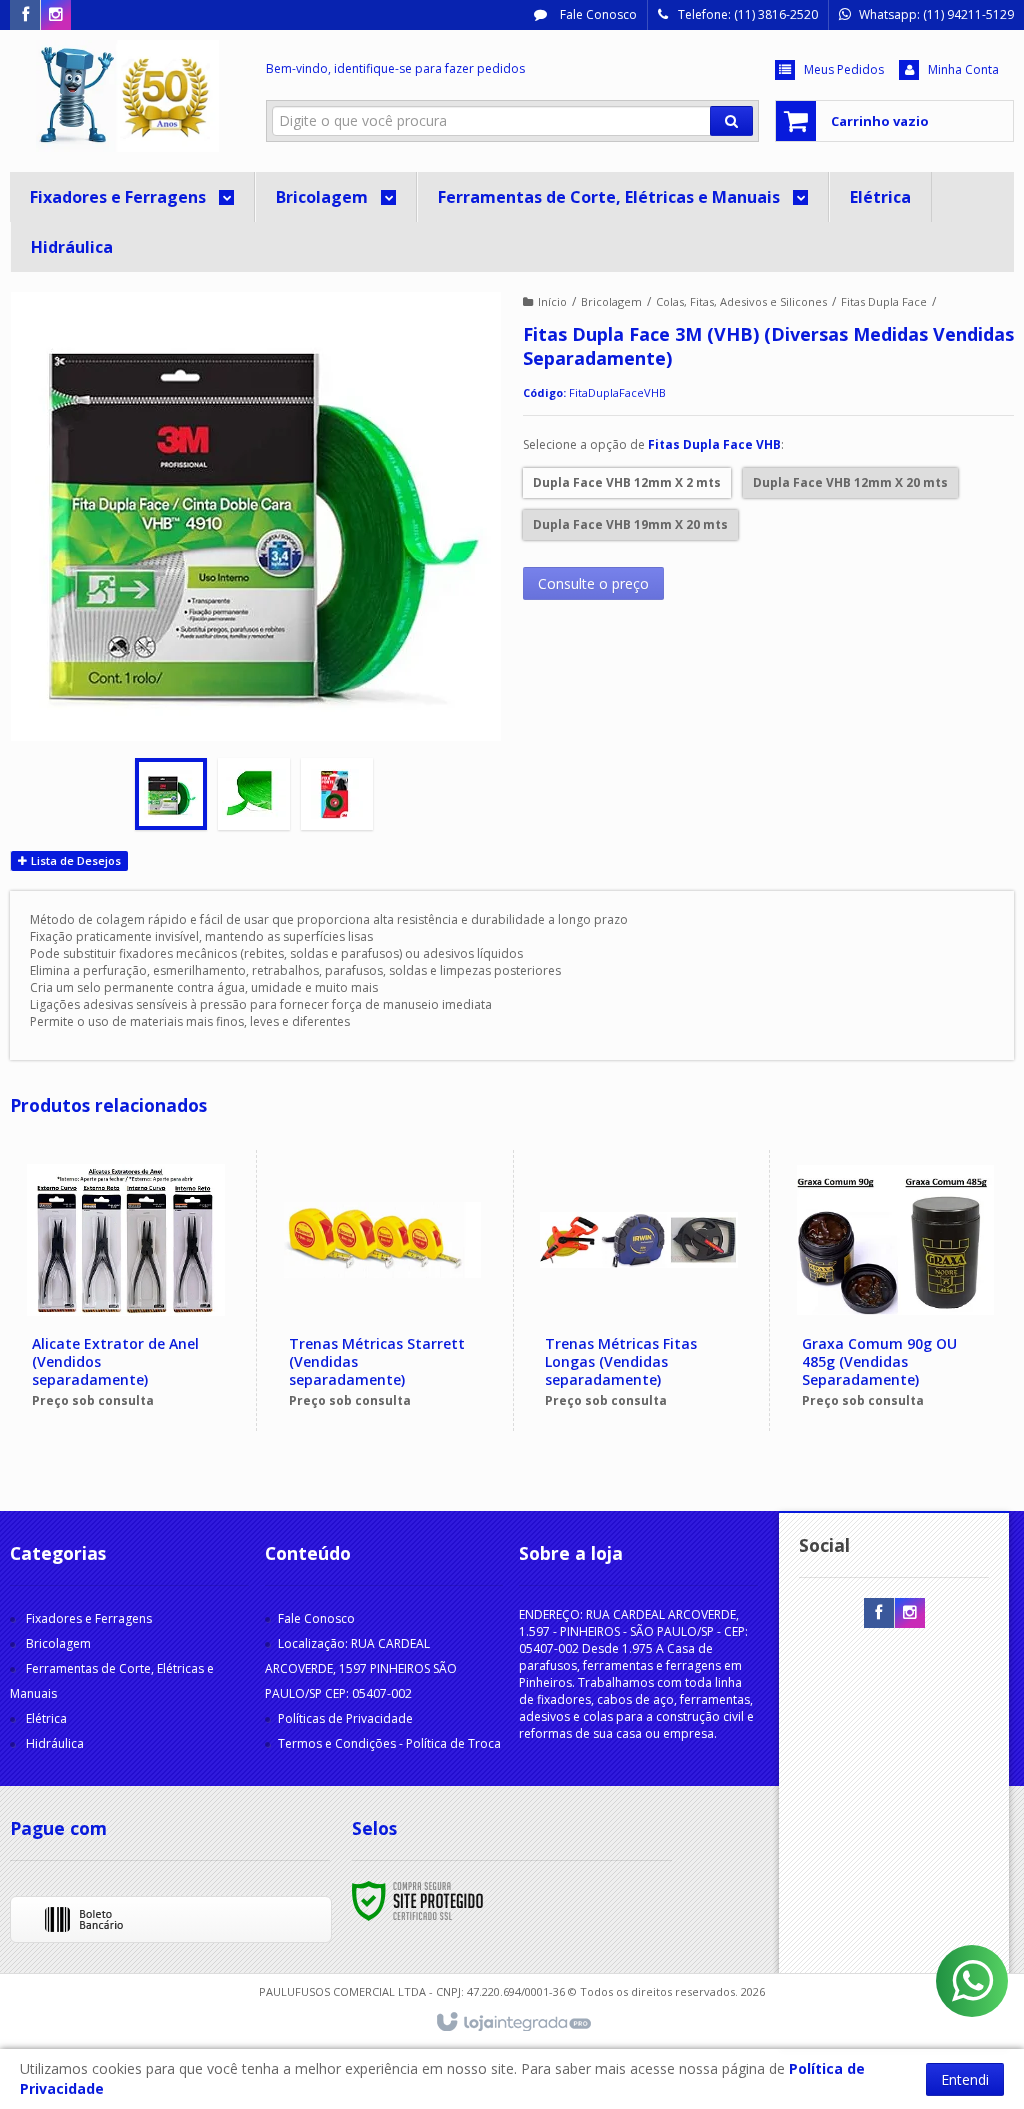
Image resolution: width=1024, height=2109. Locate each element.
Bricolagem (611, 301)
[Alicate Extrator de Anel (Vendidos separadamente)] (126, 1290)
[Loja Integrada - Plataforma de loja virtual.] (512, 2023)
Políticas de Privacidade (345, 1718)
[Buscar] (731, 121)
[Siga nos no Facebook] (25, 15)
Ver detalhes (137, 1347)
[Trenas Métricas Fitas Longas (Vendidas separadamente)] (638, 1290)
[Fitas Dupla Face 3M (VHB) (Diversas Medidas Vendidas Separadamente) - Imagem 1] (171, 794)
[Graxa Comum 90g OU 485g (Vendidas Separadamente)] (895, 1290)
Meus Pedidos (844, 69)
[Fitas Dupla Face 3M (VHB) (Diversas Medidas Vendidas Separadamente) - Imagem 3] (337, 794)
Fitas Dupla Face (884, 301)
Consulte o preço (593, 583)
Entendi (965, 2079)
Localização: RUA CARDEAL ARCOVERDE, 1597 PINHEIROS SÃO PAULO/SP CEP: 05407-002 (361, 1668)
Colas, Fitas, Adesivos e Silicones (741, 301)
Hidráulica (55, 1743)
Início (552, 301)
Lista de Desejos (74, 860)
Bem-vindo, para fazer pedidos (395, 68)
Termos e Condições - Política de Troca (389, 1743)
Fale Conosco (597, 14)
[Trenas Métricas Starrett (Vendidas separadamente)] (382, 1290)
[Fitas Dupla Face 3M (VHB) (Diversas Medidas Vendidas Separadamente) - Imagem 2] (254, 794)
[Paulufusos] (127, 96)
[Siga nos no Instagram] (56, 15)
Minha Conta (963, 69)
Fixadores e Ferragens (89, 1618)
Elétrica (46, 1718)
